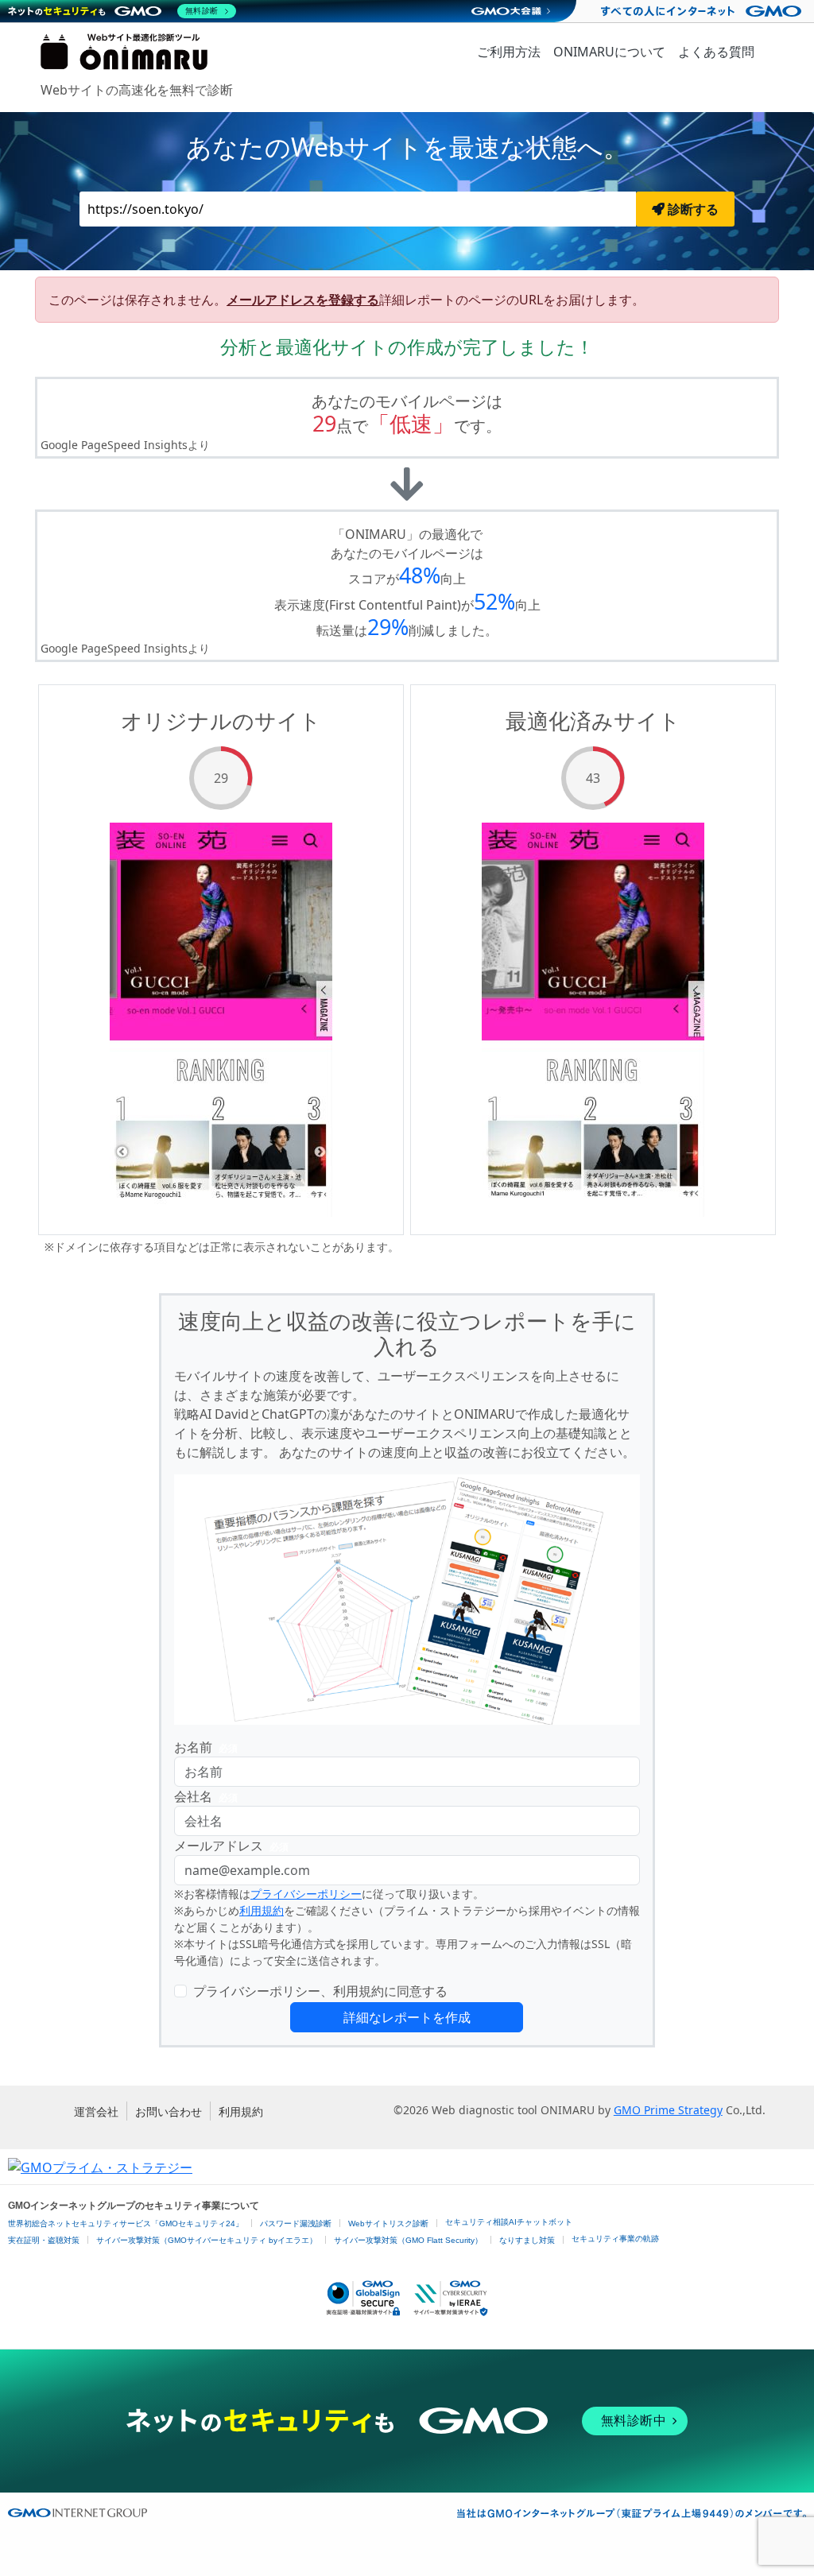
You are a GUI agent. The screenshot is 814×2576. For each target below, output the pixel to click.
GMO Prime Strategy (668, 2110)
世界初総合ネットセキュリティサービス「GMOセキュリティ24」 (126, 2223)
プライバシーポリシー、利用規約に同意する (320, 1991)
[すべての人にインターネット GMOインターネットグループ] (703, 11)
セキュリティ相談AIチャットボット (509, 2222)
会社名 (206, 1796)
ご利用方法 (509, 52)
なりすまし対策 (527, 2240)
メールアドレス (231, 1846)
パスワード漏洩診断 (296, 2223)
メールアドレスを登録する (303, 300)
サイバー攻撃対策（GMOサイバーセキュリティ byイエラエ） (207, 2240)
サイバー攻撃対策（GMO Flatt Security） (408, 2240)
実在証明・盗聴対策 (44, 2240)
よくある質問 (716, 52)
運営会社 (96, 2111)
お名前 (206, 1747)
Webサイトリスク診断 (388, 2223)
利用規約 (262, 1910)
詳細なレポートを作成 (407, 2017)
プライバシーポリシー (306, 1894)
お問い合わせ (169, 2111)
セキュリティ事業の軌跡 (615, 2239)
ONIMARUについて (609, 52)
